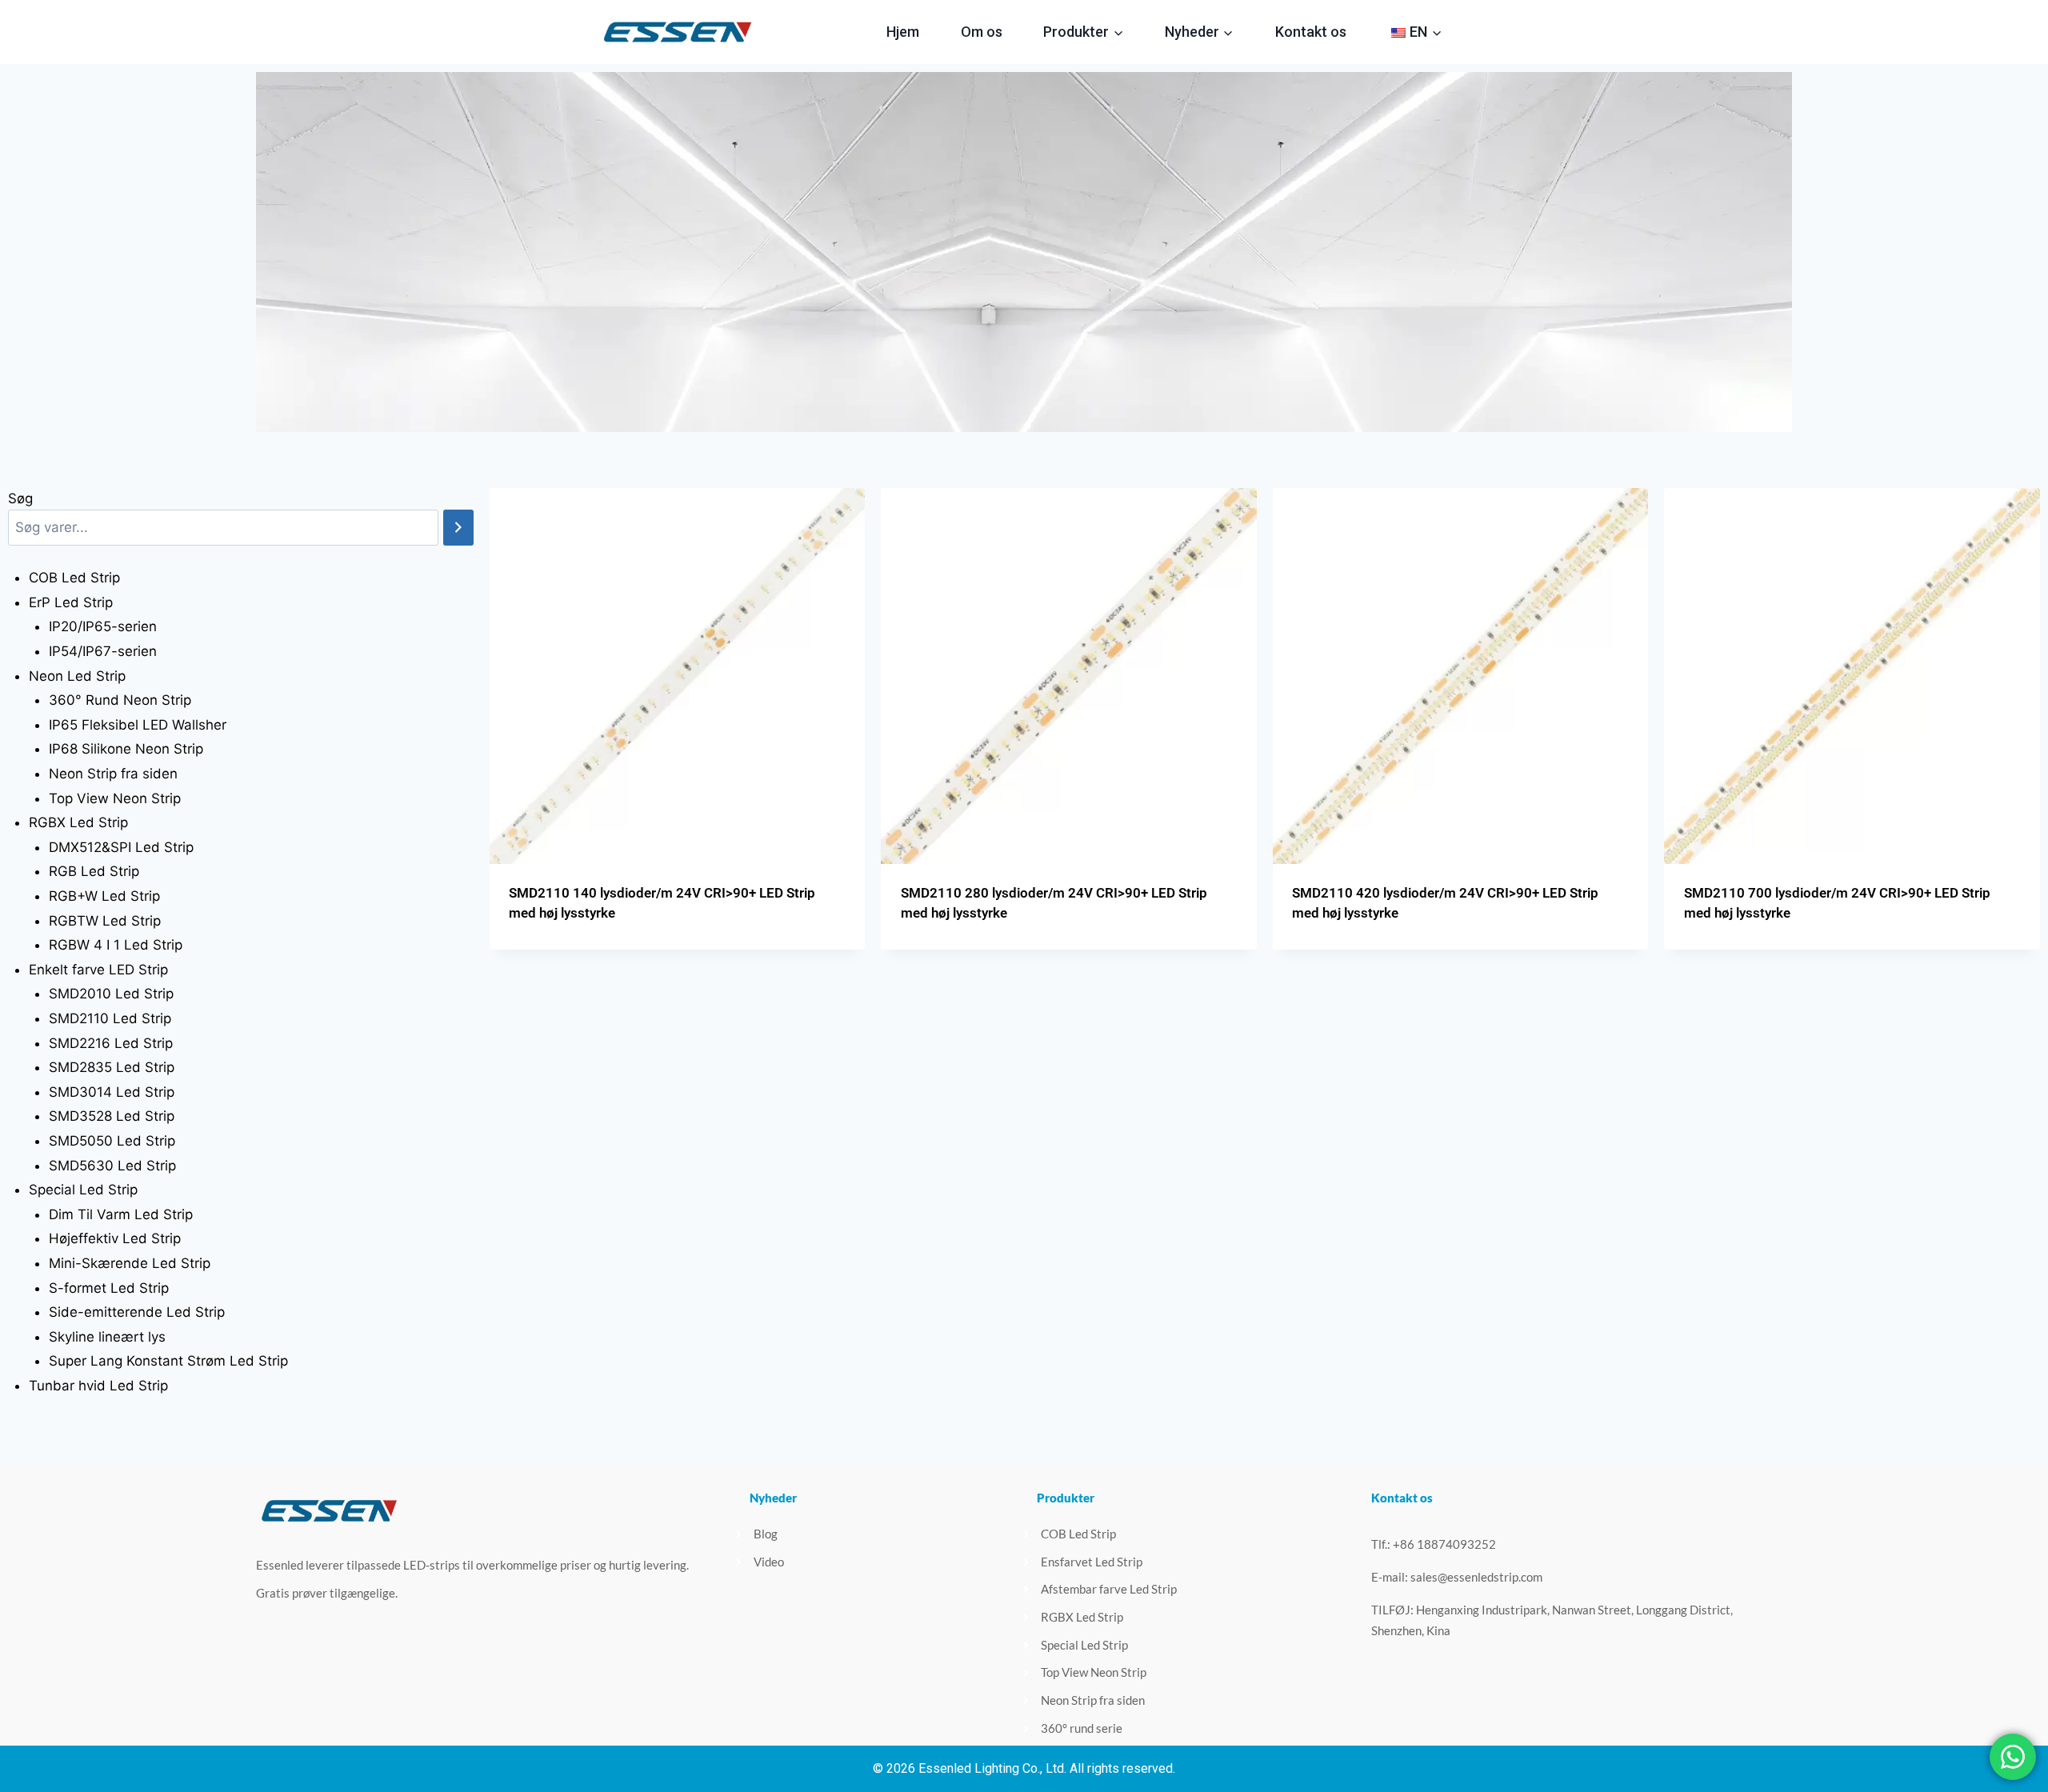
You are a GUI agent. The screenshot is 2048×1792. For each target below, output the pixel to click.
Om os (982, 32)
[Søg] (458, 528)
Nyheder (773, 1498)
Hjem (903, 32)
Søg (20, 498)
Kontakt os (1311, 32)
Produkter (1066, 1498)
